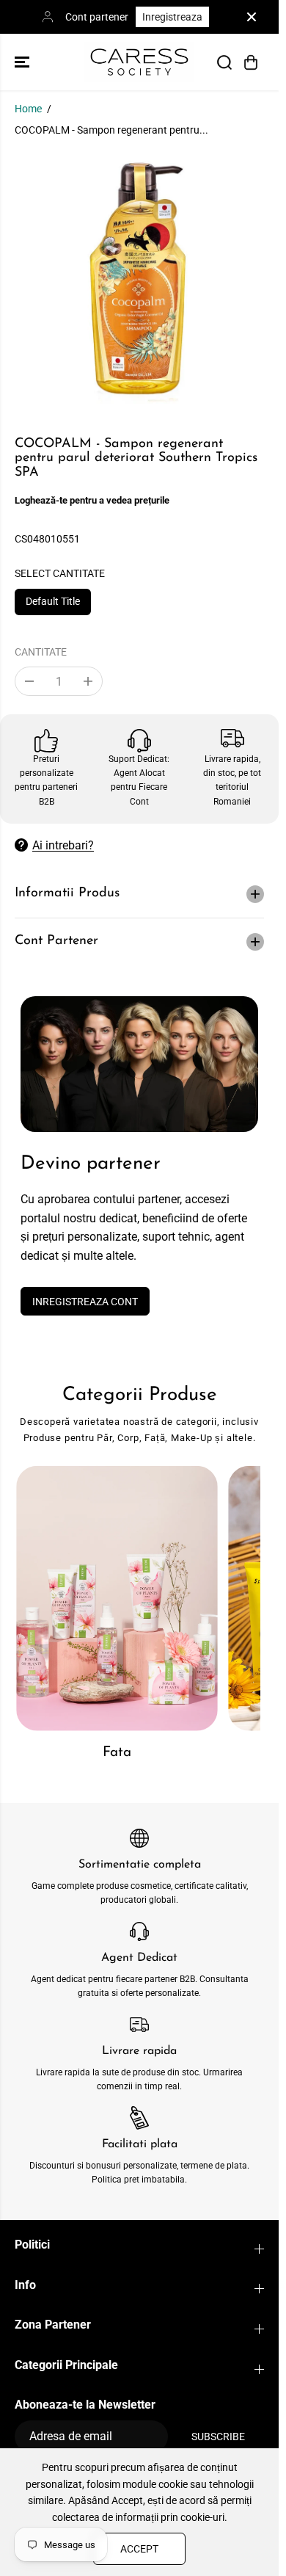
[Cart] (251, 62)
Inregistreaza (172, 17)
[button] (23, 62)
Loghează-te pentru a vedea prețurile (92, 500)
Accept (139, 2549)
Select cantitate (60, 573)
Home (28, 109)
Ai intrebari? (63, 845)
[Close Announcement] (252, 17)
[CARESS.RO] (139, 62)
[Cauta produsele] (224, 62)
